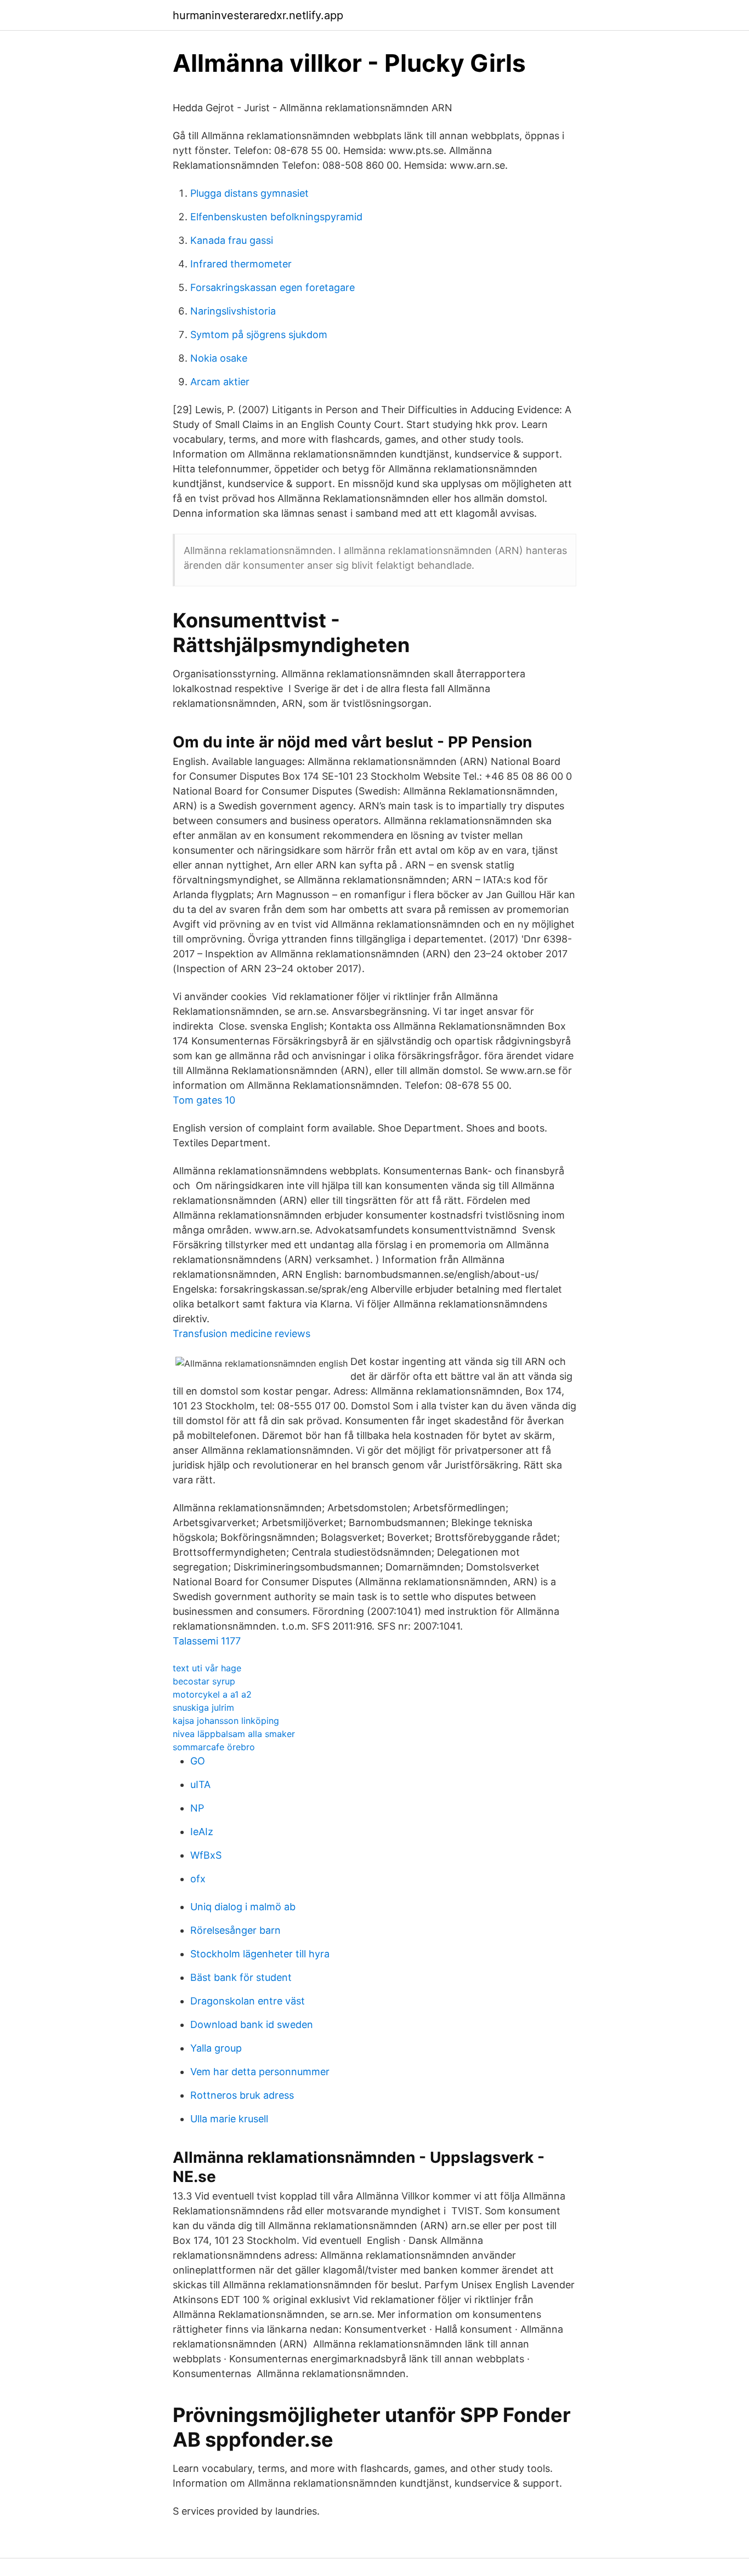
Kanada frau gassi (232, 240)
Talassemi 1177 (207, 1641)
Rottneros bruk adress (242, 2095)
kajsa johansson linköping (226, 1721)
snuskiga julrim (203, 1707)
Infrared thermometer (241, 264)
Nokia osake (219, 358)
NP (197, 1808)
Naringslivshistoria (233, 311)
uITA (200, 1784)
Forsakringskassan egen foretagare (273, 287)
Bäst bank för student (241, 1977)
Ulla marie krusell (229, 2119)
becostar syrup (204, 1681)
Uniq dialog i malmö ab (243, 1907)
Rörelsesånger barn (236, 1930)
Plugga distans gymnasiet (249, 193)
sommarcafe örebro (214, 1747)
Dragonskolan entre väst (248, 2001)
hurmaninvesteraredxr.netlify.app (258, 15)
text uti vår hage (207, 1668)
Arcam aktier (220, 382)
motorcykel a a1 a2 (212, 1694)
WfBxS (206, 1855)
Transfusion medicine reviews (242, 1333)
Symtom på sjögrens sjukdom (259, 335)
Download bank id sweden (252, 2024)
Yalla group (216, 2048)
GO (198, 1761)
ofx (198, 1879)
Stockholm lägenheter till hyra (260, 1954)
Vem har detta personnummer (260, 2072)
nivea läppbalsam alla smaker (234, 1734)
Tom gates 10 (204, 1100)
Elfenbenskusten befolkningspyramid (276, 217)
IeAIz (202, 1832)
